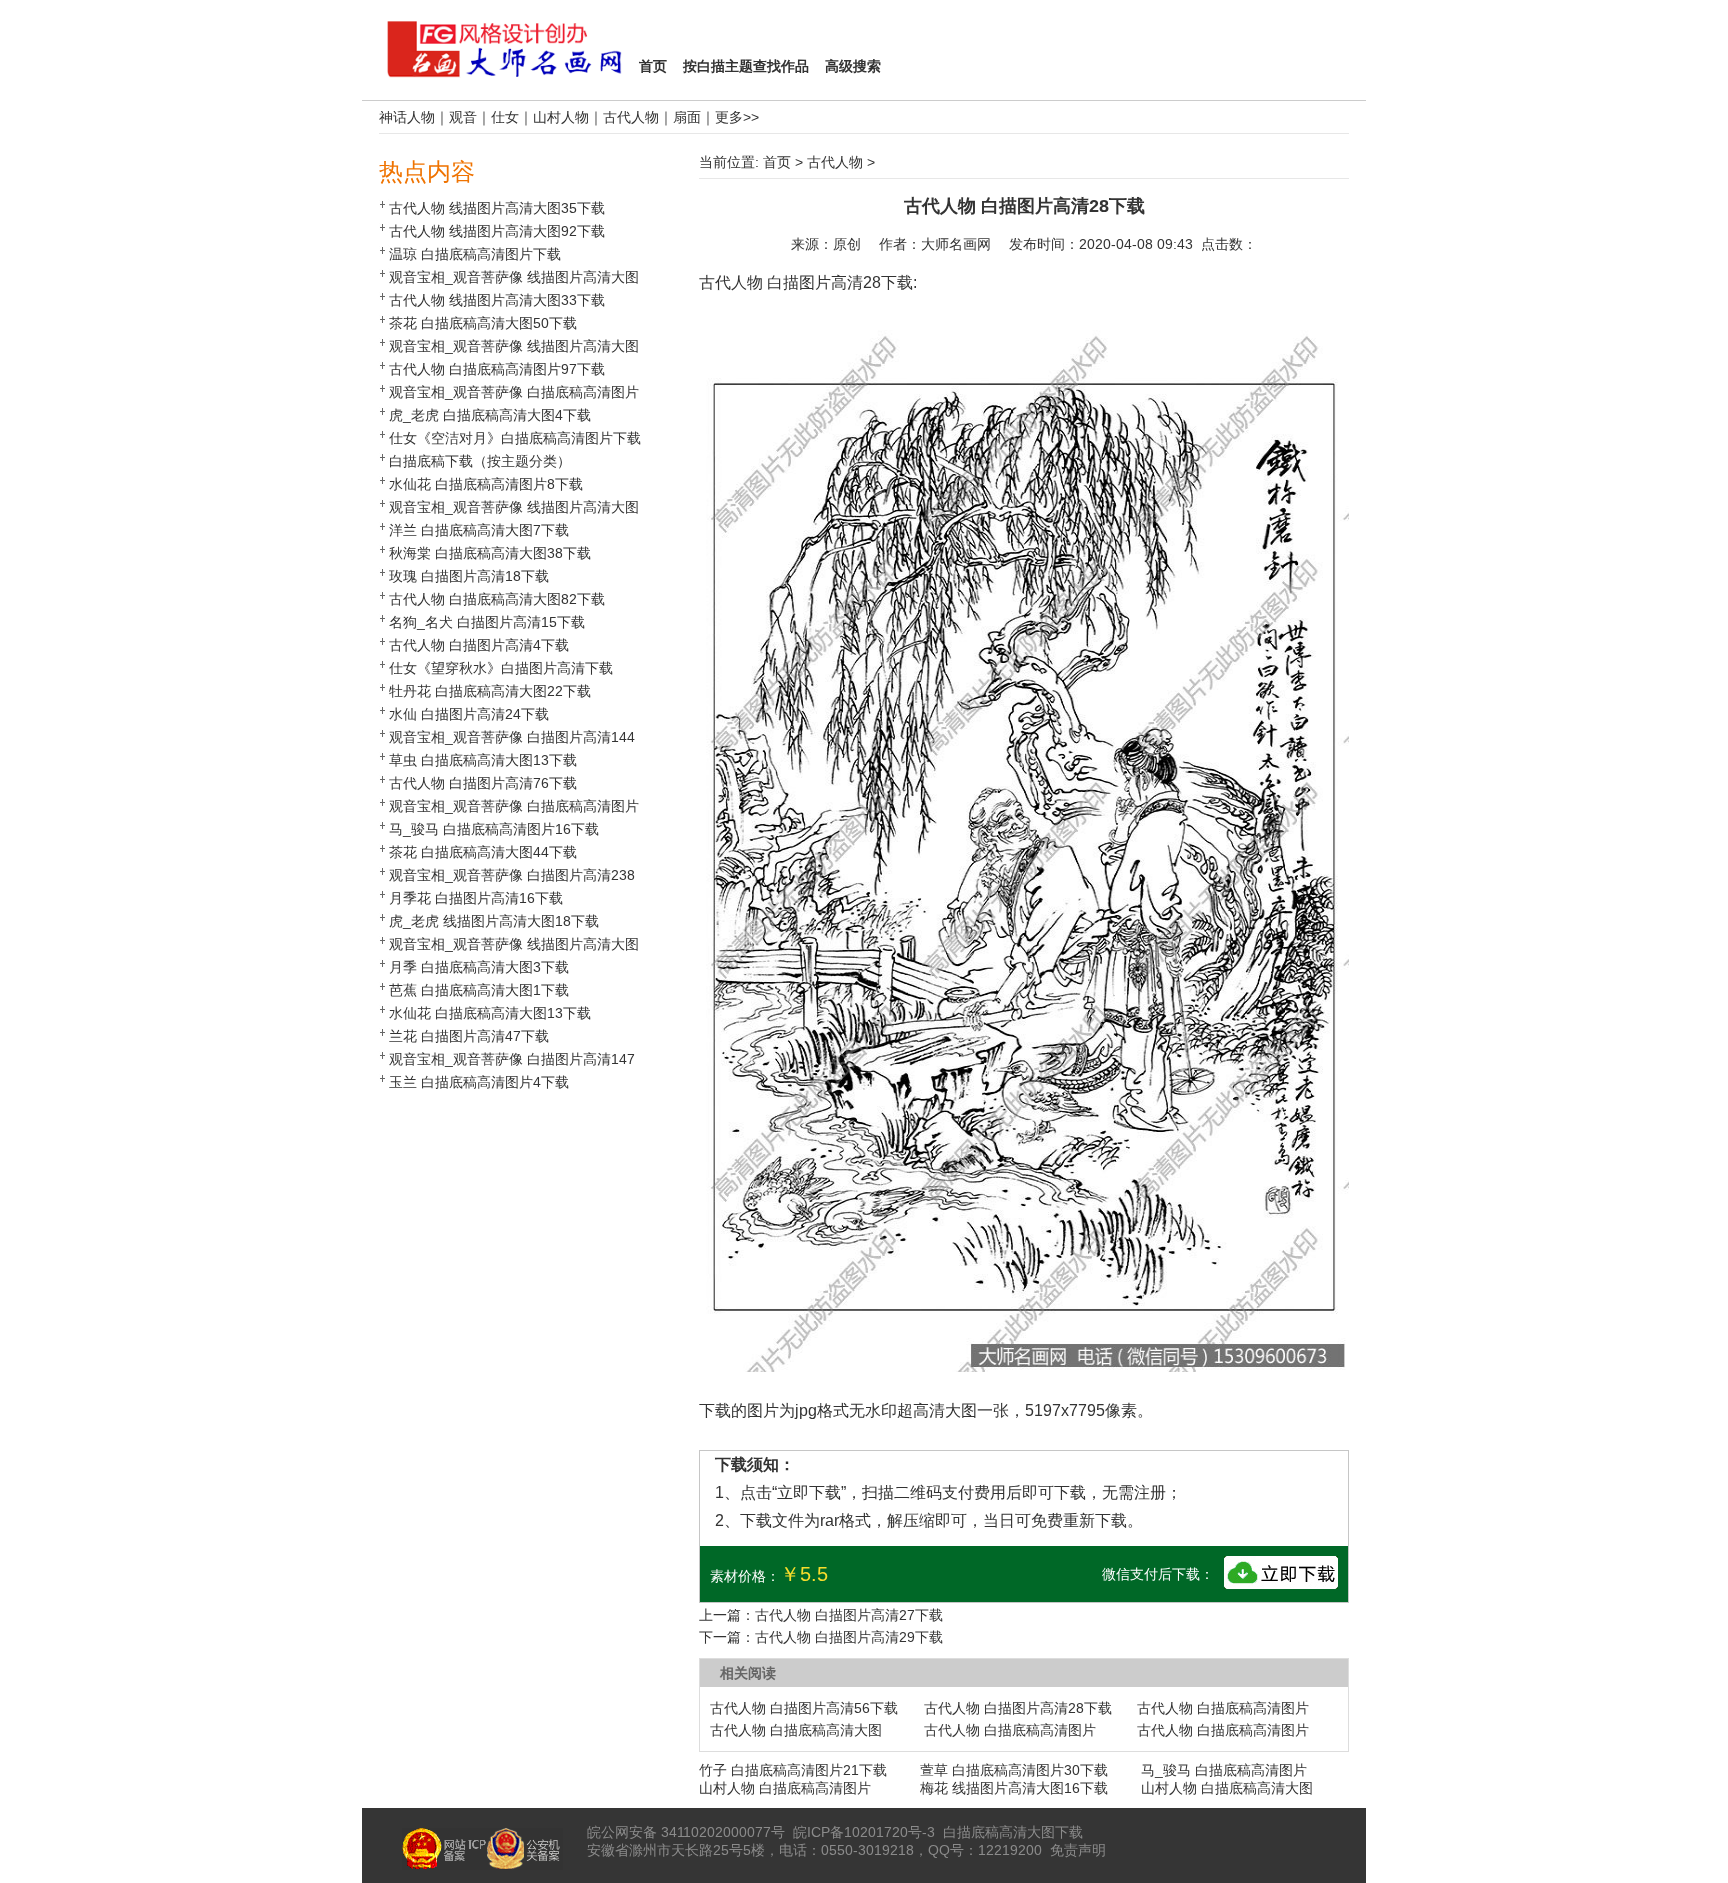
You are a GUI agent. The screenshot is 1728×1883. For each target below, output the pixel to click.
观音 (463, 117)
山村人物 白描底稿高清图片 (785, 1788)
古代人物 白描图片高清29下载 (849, 1637)
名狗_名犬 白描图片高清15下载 (487, 622)
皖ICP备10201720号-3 (864, 1832)
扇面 (687, 117)
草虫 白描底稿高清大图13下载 (483, 760)
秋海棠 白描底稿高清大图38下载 (490, 553)
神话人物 (407, 117)
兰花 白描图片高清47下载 (469, 1036)
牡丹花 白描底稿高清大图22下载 (490, 691)
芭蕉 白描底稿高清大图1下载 (479, 990)
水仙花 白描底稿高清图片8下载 (486, 484)
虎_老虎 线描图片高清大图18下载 (494, 921)
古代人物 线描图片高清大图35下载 (497, 208)
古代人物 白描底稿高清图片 (1223, 1708)
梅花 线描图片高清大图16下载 (1014, 1788)
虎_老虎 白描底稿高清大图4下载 (490, 415)
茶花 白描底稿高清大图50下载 (483, 323)
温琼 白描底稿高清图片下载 (475, 254)
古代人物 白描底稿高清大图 (796, 1730)
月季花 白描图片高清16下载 (476, 898)
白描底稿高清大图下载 (1013, 1832)
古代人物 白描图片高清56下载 (804, 1708)
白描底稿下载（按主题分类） (480, 461)
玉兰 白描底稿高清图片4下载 (479, 1082)
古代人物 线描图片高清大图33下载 (497, 300)
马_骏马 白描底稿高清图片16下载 (494, 829)
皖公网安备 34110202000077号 (686, 1832)
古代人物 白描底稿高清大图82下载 (497, 599)
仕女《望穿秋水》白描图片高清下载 (501, 668)
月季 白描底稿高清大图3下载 (479, 967)
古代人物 (631, 117)
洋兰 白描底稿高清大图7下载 (479, 530)
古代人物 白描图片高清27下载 (849, 1615)
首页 (777, 162)
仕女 (505, 117)
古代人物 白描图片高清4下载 (479, 645)
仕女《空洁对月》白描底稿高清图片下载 (515, 438)
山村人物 (561, 117)
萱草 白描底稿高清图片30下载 (1014, 1770)
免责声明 (1078, 1850)
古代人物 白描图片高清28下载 (1018, 1708)
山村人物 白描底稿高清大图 (1227, 1788)
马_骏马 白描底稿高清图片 (1224, 1770)
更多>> (737, 117)
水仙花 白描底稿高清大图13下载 (490, 1013)
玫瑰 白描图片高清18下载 (469, 576)
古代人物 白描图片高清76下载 (483, 783)
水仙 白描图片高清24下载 (469, 714)
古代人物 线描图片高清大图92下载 (497, 231)
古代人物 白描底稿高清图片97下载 (497, 369)
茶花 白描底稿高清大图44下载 (483, 852)
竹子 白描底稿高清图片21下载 (793, 1770)
